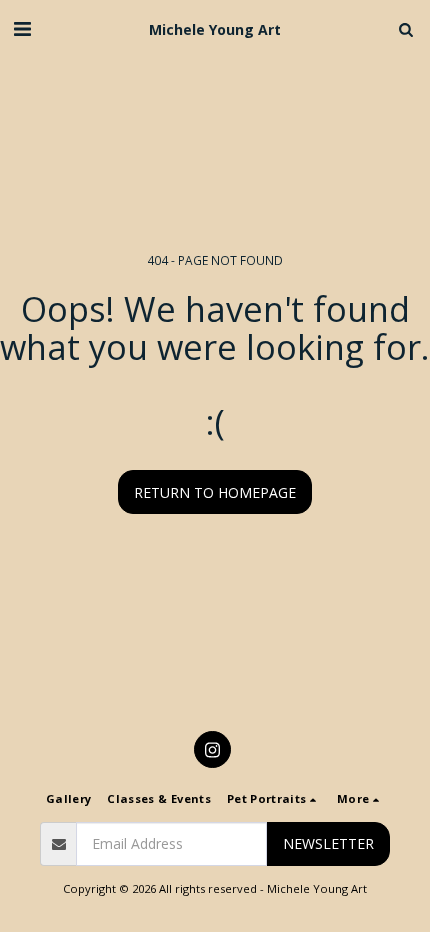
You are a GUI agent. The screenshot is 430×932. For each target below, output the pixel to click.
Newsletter (328, 843)
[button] (22, 28)
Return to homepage (215, 492)
